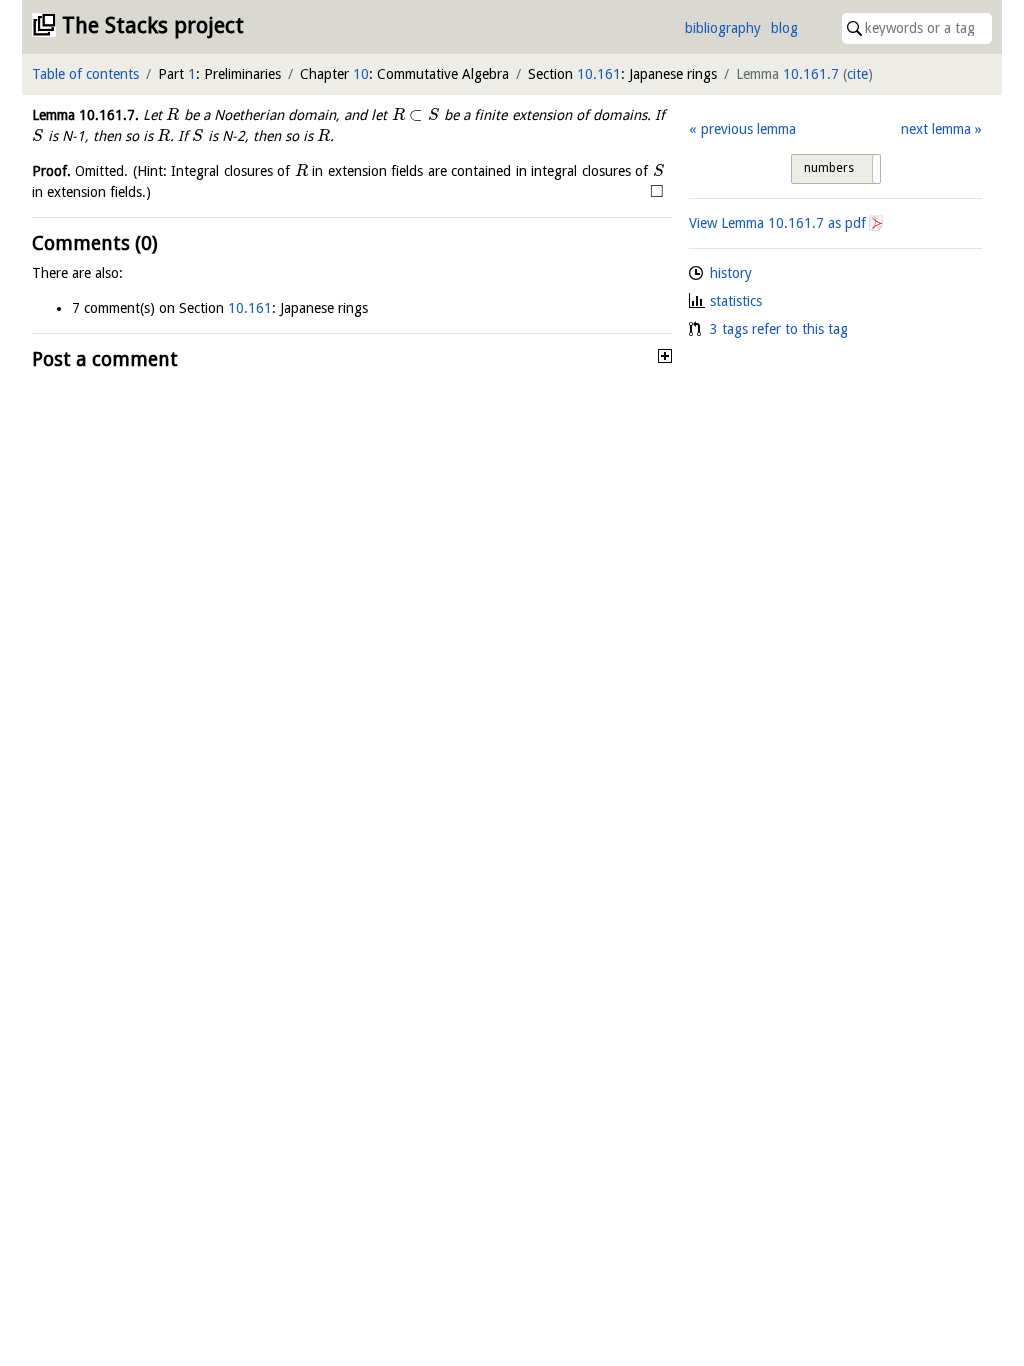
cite (857, 74)
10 (361, 74)
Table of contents (85, 74)
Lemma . (85, 115)
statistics (736, 301)
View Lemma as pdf (777, 223)
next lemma (936, 129)
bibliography (723, 28)
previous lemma (748, 129)
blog (784, 28)
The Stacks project (153, 25)
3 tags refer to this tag (779, 329)
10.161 (599, 74)
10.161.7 (811, 74)
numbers (829, 168)
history (731, 273)
